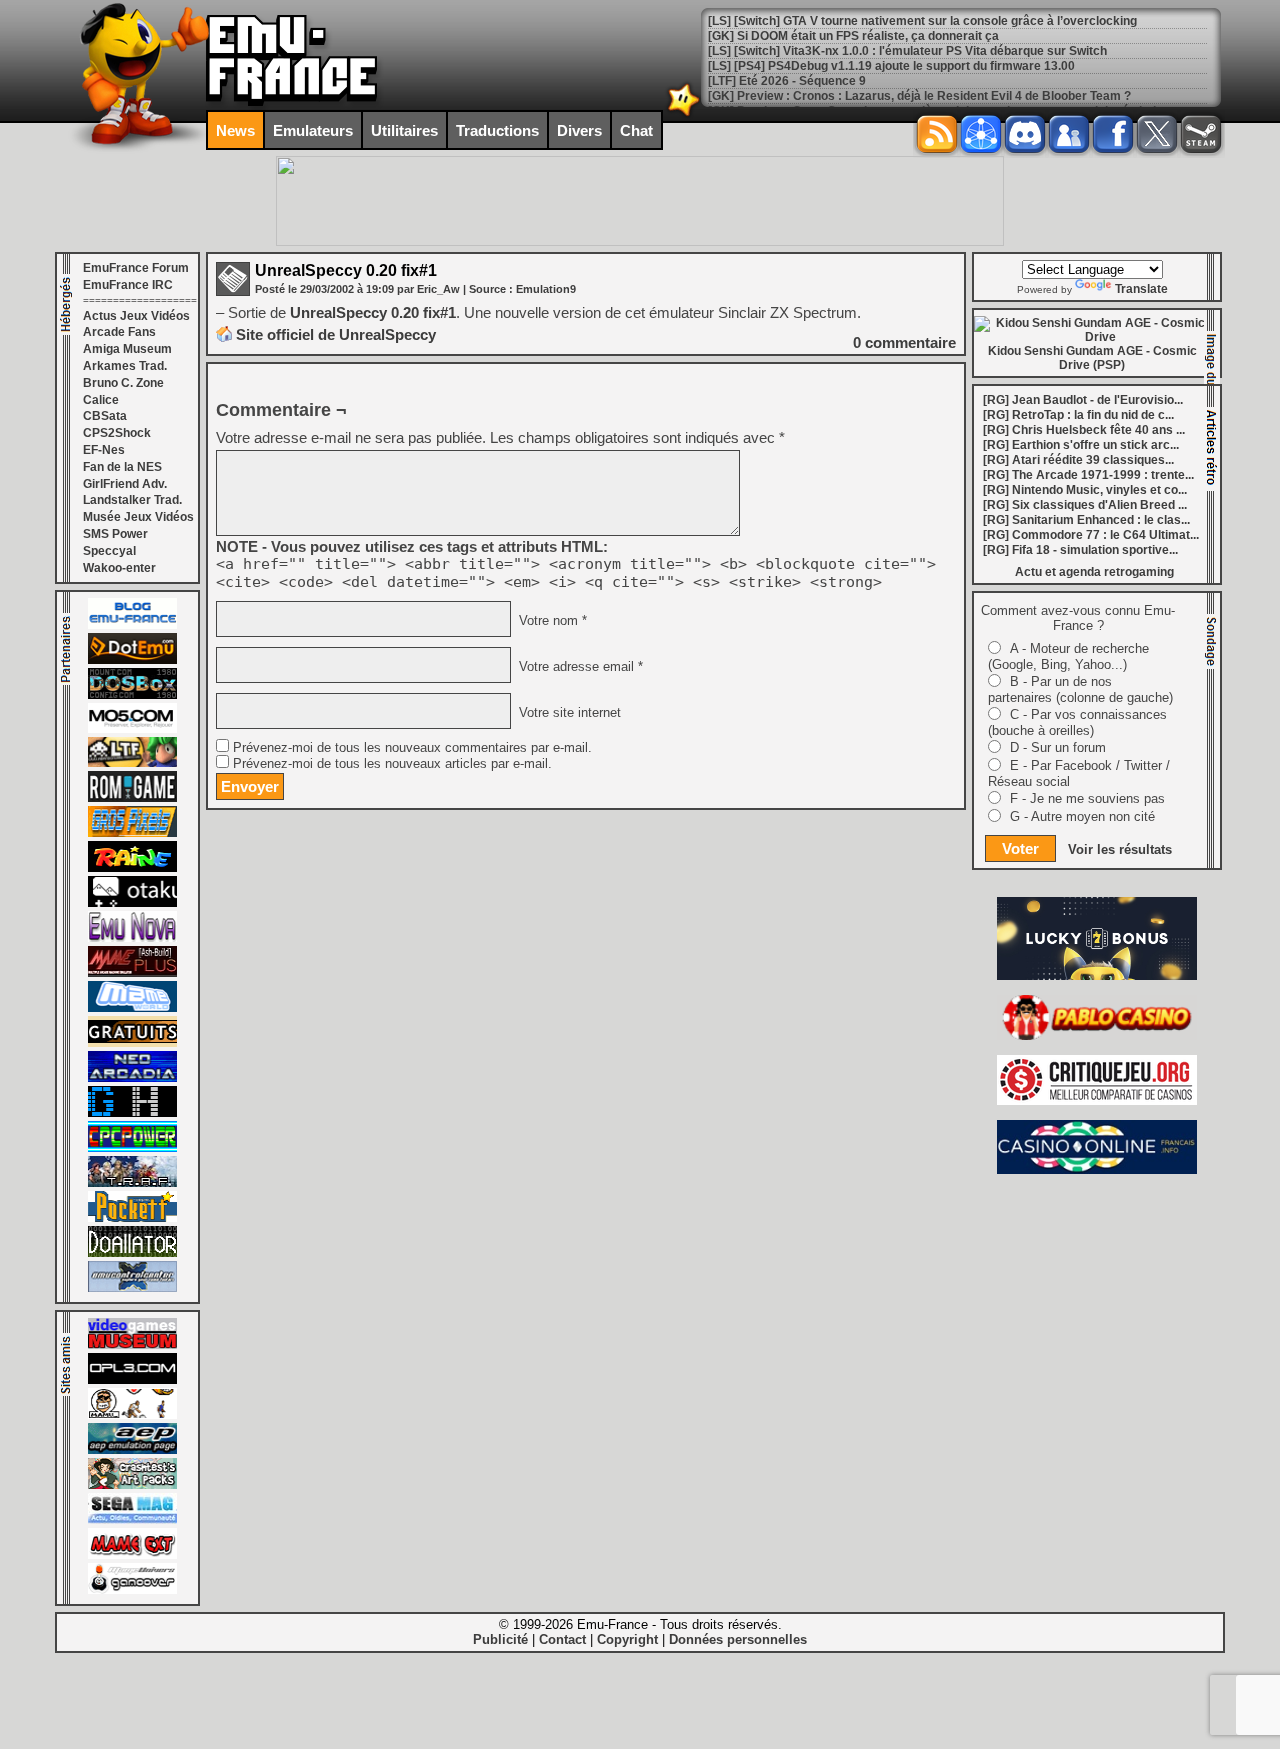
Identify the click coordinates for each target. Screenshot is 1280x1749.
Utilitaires (404, 130)
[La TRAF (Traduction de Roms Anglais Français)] (132, 1183)
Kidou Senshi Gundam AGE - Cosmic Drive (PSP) (1092, 358)
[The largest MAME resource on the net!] (132, 1008)
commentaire (904, 342)
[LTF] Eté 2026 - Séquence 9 (787, 81)
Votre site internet (568, 713)
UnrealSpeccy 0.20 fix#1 (346, 270)
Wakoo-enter (119, 568)
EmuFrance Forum (136, 268)
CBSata (105, 416)
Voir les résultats (1120, 849)
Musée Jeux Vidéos (138, 517)
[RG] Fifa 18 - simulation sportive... (1080, 550)
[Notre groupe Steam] (1201, 134)
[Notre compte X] (1157, 134)
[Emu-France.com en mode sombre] (684, 114)
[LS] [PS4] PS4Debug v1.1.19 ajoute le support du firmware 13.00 (891, 66)
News (235, 130)
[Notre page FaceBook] (1113, 134)
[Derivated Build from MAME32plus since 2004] (132, 973)
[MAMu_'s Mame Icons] (132, 1415)
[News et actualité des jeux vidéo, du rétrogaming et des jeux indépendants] (132, 798)
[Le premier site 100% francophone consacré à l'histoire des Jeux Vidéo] (132, 833)
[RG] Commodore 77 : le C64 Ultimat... (1091, 535)
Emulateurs (313, 130)
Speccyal (109, 551)
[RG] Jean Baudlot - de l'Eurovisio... (1083, 400)
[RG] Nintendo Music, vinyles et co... (1085, 490)
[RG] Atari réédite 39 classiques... (1078, 460)
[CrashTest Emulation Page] (132, 1485)
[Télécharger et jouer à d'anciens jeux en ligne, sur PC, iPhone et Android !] (132, 660)
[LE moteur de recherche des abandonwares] (132, 1043)
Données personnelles (738, 1639)
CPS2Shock (117, 433)
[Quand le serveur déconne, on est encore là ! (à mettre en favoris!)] (132, 625)
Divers (579, 130)
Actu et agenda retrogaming (1094, 572)
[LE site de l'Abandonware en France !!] (132, 763)
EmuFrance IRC (128, 285)
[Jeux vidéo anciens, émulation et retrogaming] (132, 938)
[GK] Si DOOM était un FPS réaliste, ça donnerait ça (853, 36)
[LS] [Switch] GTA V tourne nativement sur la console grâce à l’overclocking (922, 21)
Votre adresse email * (579, 667)
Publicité (500, 1639)
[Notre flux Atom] (981, 134)
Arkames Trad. (125, 366)
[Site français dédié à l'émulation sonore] (132, 1380)
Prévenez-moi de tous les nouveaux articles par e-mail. (392, 764)
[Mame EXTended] (132, 1555)
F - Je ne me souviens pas (1087, 798)
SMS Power (115, 534)
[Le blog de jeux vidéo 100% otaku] (132, 903)
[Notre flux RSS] (937, 134)
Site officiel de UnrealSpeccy (336, 334)
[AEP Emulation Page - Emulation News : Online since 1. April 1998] (132, 1450)
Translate (1141, 289)
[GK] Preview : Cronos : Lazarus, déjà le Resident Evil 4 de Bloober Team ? (919, 96)
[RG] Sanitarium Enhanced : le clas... (1086, 520)
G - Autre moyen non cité (1082, 816)
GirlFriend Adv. (125, 484)
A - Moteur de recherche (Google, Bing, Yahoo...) (1068, 656)
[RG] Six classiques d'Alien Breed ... (1085, 505)
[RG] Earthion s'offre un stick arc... (1081, 445)
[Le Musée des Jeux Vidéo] (132, 1345)
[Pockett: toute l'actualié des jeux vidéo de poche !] (132, 1218)
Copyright (627, 1639)
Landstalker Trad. (132, 500)
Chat (636, 130)
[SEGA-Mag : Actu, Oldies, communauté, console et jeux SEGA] (132, 1520)
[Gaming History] (132, 1113)
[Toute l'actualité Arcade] (132, 1078)
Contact (562, 1639)
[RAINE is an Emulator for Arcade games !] (132, 868)
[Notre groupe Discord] (1025, 134)
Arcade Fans (119, 332)
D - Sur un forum (1058, 747)
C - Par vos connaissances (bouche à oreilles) (1077, 722)
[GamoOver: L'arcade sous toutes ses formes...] (132, 1590)
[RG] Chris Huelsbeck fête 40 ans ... (1084, 430)
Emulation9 (546, 289)
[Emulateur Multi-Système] (132, 1253)
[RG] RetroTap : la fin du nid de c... (1078, 415)
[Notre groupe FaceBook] (1069, 134)
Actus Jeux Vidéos (136, 316)
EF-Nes (104, 450)
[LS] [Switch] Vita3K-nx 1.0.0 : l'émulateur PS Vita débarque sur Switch (907, 51)
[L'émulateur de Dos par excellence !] (132, 695)
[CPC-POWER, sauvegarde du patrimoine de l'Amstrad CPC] (132, 1148)
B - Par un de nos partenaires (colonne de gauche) (1080, 689)
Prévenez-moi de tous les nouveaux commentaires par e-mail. (412, 748)
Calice (101, 400)
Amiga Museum (127, 349)
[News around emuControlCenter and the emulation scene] (132, 1288)
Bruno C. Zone (123, 383)
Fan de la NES (122, 467)
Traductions (497, 130)
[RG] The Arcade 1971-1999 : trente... (1088, 475)
